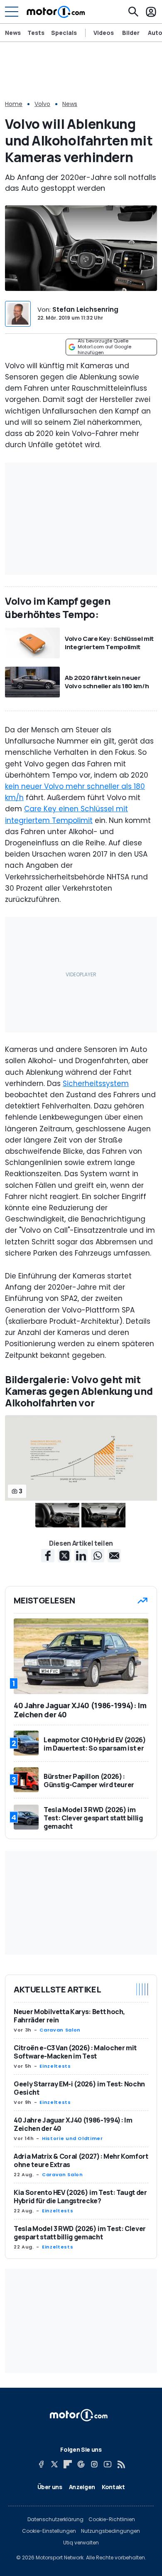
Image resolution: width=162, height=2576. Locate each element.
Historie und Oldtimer (72, 2138)
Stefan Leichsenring (85, 309)
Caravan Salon (60, 2030)
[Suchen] (133, 12)
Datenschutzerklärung (55, 2519)
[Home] (56, 12)
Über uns (50, 2487)
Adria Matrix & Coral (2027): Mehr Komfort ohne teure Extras (81, 2160)
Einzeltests (55, 2066)
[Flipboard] (68, 2464)
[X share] (64, 1556)
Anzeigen (82, 2487)
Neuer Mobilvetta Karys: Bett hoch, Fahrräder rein (69, 2016)
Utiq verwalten (81, 2543)
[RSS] (121, 2464)
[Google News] (81, 2464)
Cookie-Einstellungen (49, 2531)
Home (14, 104)
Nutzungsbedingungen (110, 2531)
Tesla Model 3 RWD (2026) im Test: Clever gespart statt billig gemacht (80, 2233)
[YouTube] (108, 2464)
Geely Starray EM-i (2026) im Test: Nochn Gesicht (79, 2088)
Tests (36, 33)
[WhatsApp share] (98, 1556)
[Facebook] (41, 2464)
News (13, 33)
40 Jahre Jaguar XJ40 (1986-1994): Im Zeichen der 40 (73, 2124)
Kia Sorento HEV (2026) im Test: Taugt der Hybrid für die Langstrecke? (80, 2197)
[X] (54, 2464)
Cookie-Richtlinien (112, 2519)
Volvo (42, 104)
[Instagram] (94, 2464)
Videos (104, 33)
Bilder (131, 33)
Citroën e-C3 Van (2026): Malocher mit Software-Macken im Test (75, 2052)
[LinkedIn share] (81, 1556)
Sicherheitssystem (96, 1084)
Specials (64, 33)
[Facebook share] (48, 1556)
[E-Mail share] (114, 1556)
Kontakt (113, 2487)
